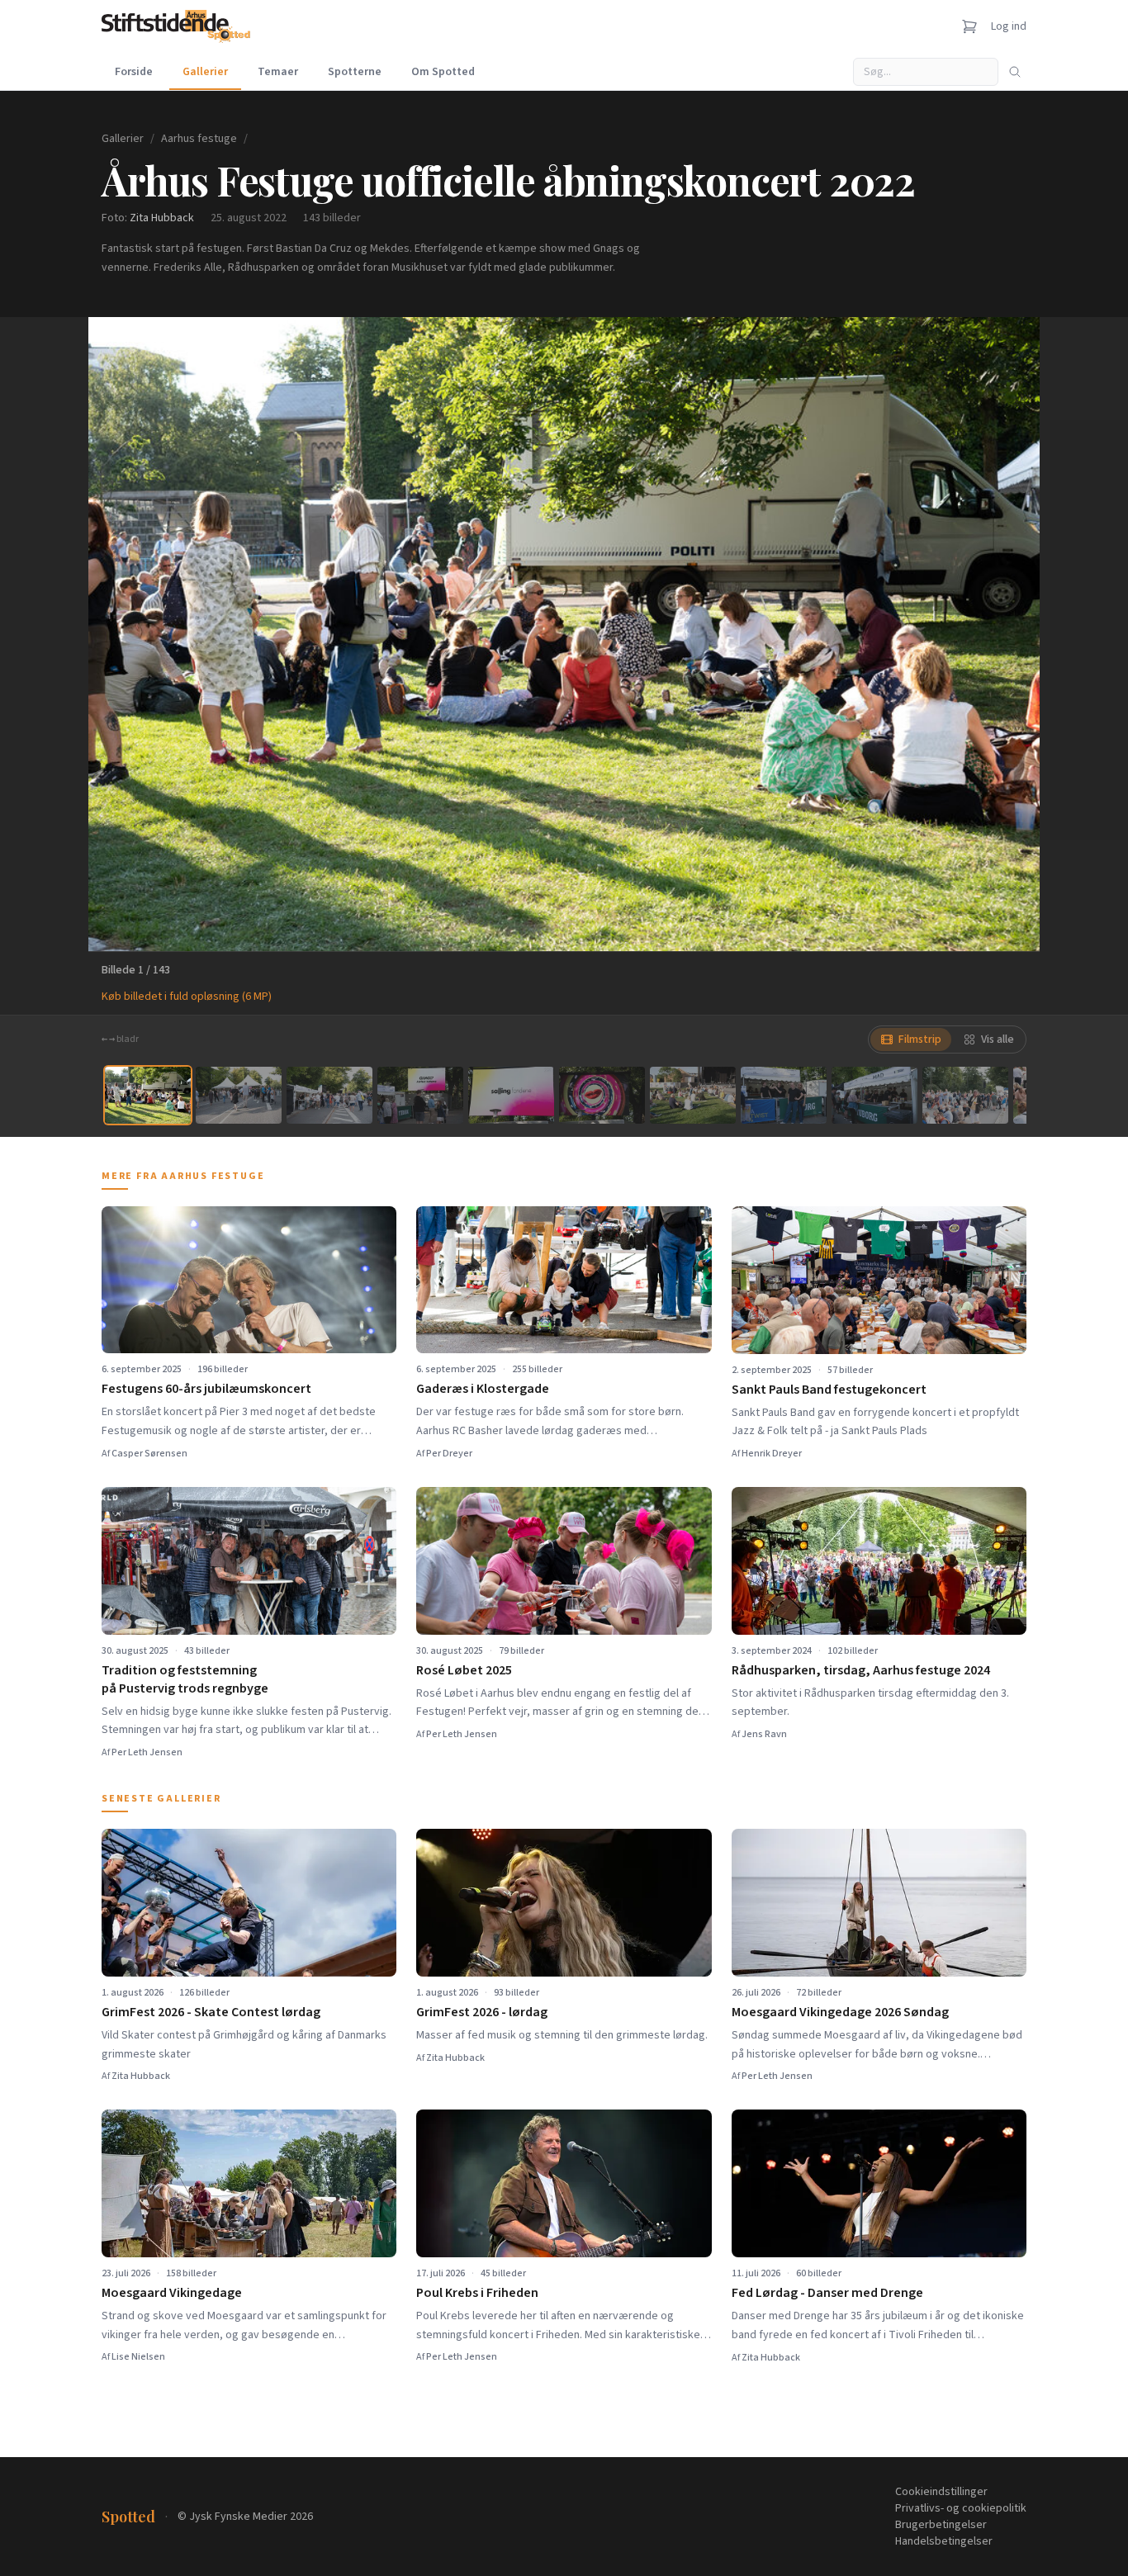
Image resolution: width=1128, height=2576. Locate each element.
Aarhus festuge (199, 139)
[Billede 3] (329, 1095)
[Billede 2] (239, 1095)
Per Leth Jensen (147, 1752)
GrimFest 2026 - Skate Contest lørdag (211, 2012)
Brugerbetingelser (941, 2525)
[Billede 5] (511, 1095)
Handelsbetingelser (944, 2541)
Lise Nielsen (138, 2357)
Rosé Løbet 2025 (464, 1670)
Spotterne (355, 72)
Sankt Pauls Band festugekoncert (829, 1390)
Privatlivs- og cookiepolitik (961, 2508)
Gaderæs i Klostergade (483, 1389)
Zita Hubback (162, 218)
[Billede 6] (602, 1095)
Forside (134, 72)
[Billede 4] (420, 1095)
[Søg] (1015, 72)
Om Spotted (443, 72)
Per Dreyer (449, 1454)
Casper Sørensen (149, 1454)
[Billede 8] (784, 1095)
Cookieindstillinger (941, 2492)
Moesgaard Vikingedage (172, 2293)
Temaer (278, 72)
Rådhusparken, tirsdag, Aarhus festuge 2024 (861, 1670)
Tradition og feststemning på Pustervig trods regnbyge (185, 1679)
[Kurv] (969, 26)
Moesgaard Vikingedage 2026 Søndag (840, 2012)
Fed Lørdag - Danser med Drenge (827, 2293)
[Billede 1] (148, 1095)
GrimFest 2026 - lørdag (482, 2012)
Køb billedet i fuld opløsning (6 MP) (187, 997)
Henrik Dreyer (772, 1454)
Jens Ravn (764, 1734)
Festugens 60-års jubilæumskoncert (206, 1389)
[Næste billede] (1007, 634)
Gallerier (205, 72)
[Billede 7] (693, 1095)
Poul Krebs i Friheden (477, 2293)
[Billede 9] (874, 1095)
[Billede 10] (965, 1095)
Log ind (1009, 26)
